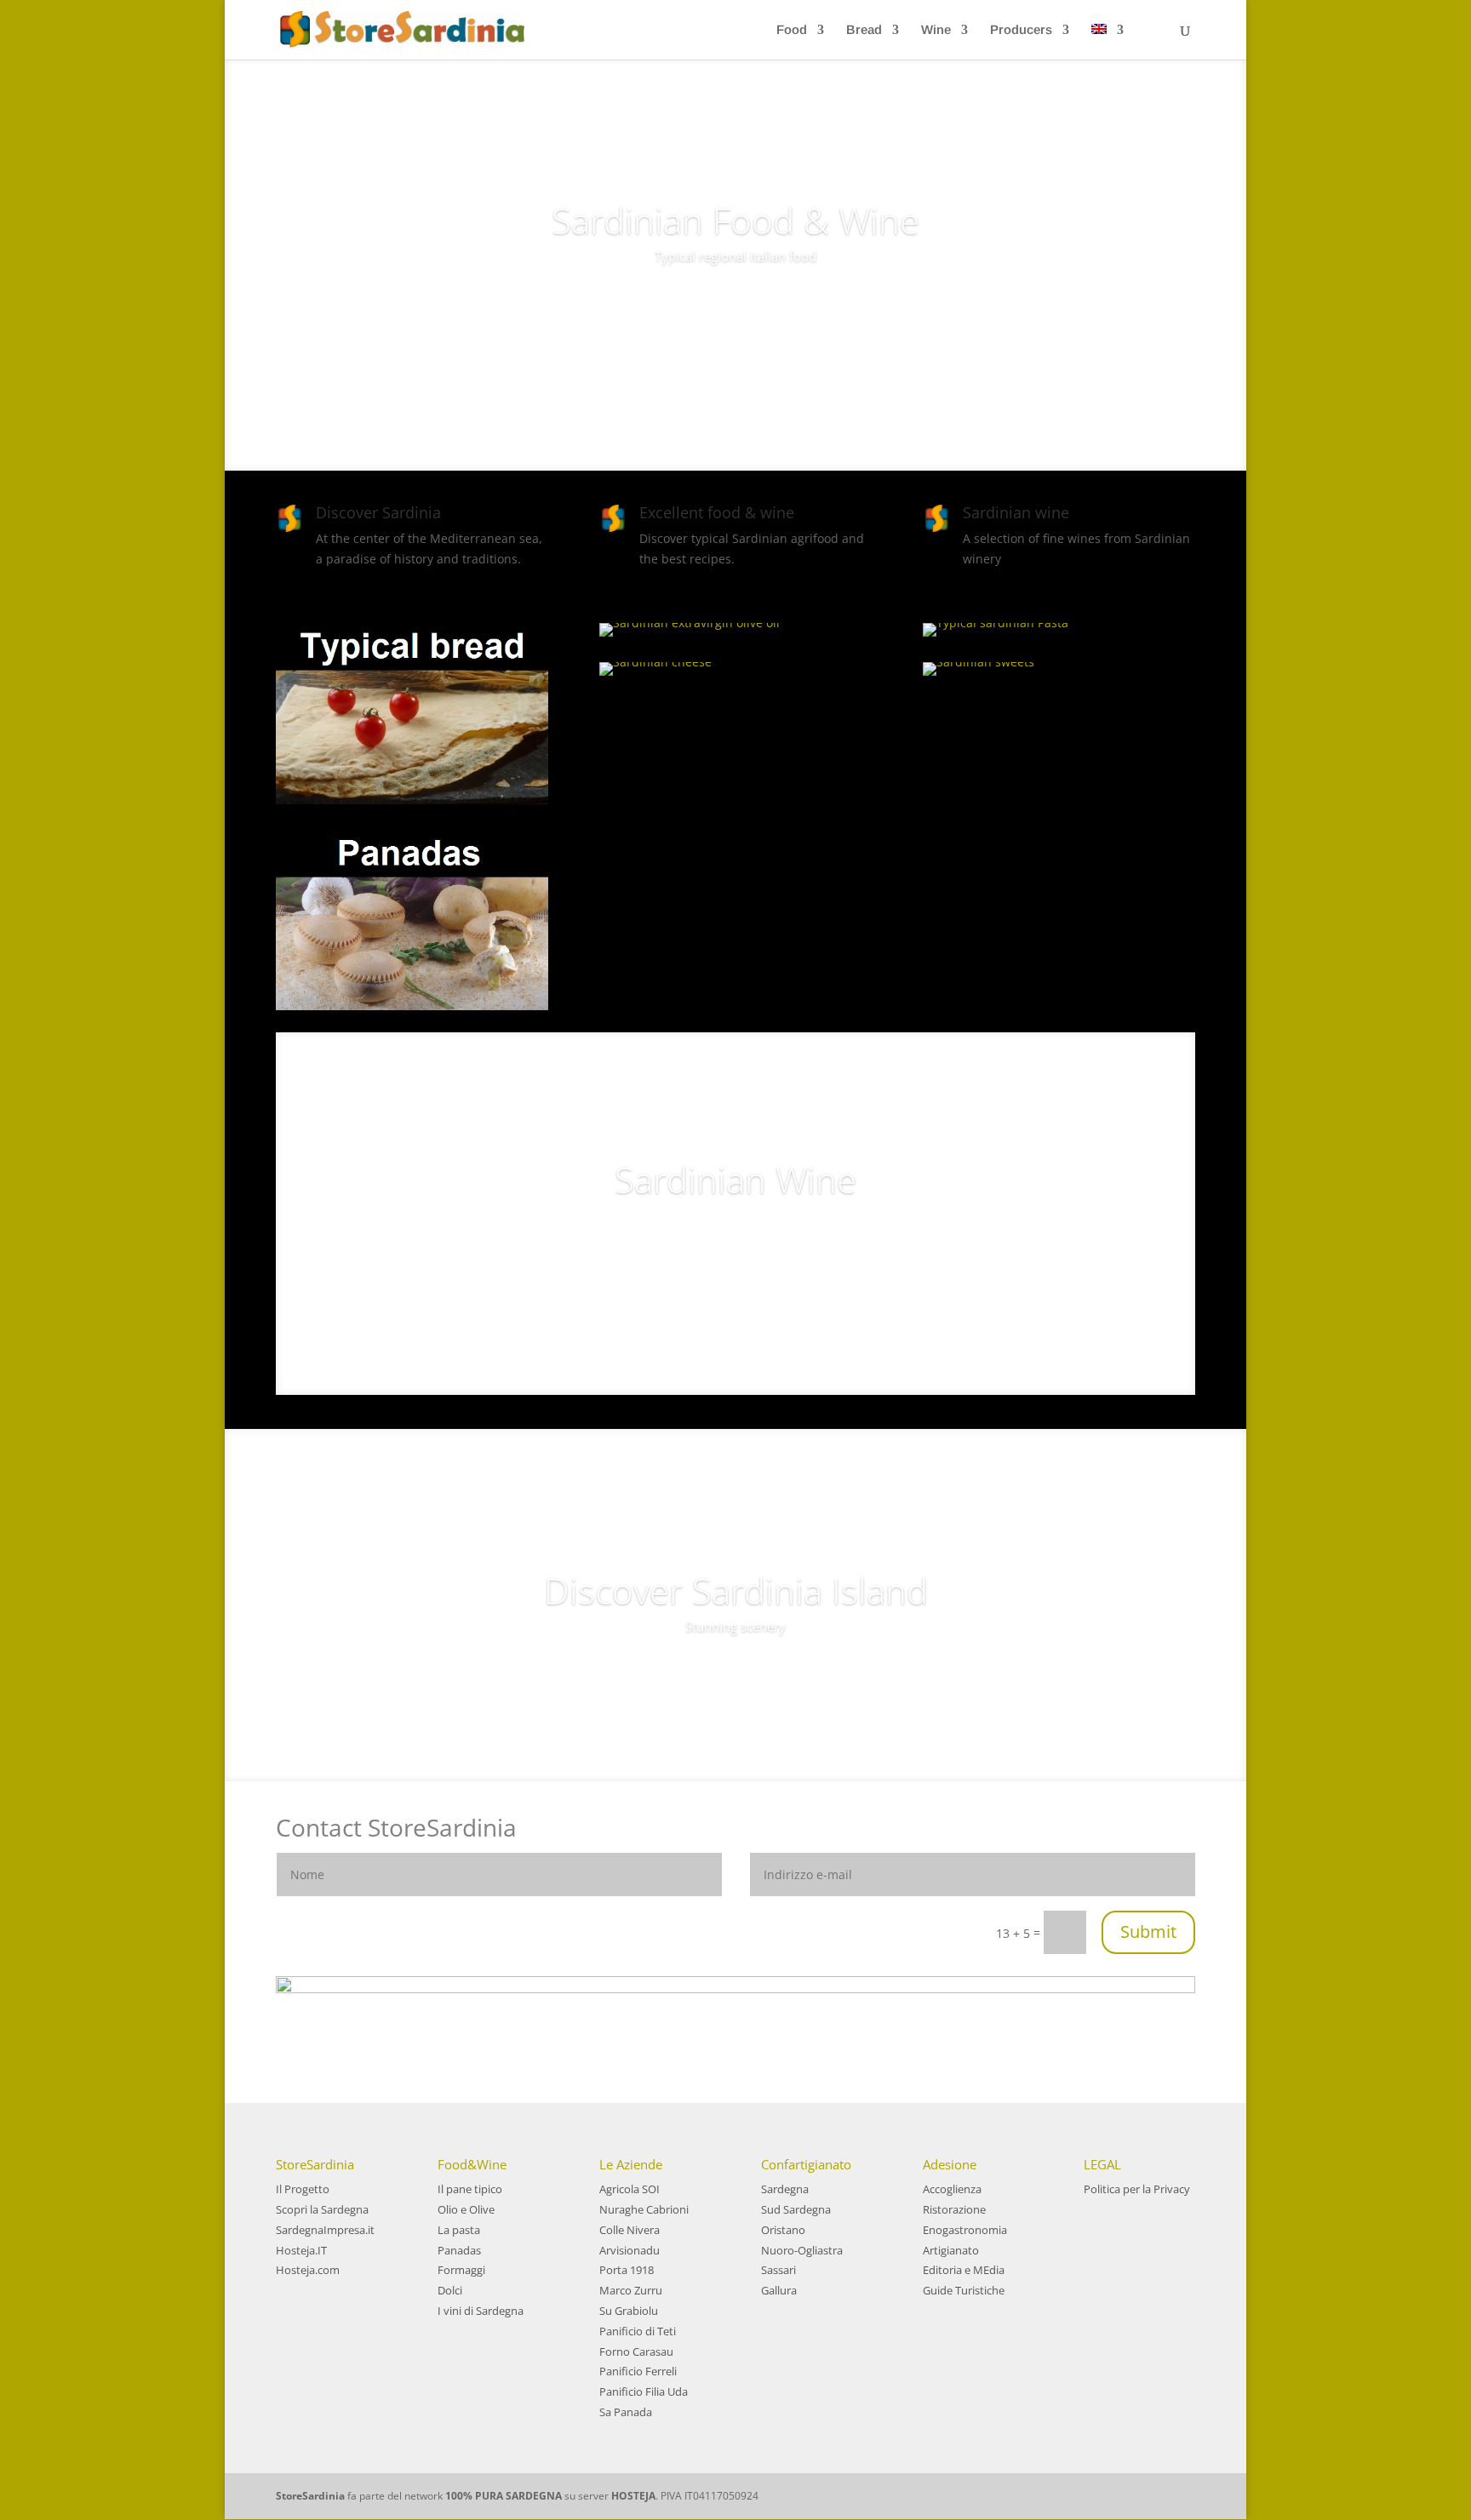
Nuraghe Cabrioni (644, 2209)
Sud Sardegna (796, 2209)
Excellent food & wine (717, 512)
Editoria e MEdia (964, 2270)
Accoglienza (952, 2189)
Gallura (779, 2290)
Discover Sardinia (378, 512)
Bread (864, 30)
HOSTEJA (633, 2496)
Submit (1148, 1931)
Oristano (783, 2230)
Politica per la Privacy (1137, 2189)
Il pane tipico (470, 2189)
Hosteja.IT (301, 2250)
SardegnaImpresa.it (325, 2230)
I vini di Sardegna (481, 2311)
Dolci (450, 2290)
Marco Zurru (631, 2290)
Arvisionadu (630, 2250)
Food (792, 30)
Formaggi (461, 2270)
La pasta (459, 2230)
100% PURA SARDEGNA (504, 2496)
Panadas (459, 2250)
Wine (936, 30)
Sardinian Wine (735, 1179)
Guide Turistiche (964, 2290)
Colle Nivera (630, 2230)
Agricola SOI (630, 2189)
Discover (736, 1244)
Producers (1021, 30)
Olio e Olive (466, 2209)
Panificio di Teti (638, 2331)
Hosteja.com (308, 2270)
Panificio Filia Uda (644, 2391)
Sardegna (785, 2189)
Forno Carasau (636, 2351)
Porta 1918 (627, 2270)
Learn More (735, 305)
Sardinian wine (1016, 512)
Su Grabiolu (629, 2311)
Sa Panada (626, 2412)
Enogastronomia (965, 2230)
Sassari (778, 2270)
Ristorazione (954, 2209)
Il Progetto (303, 2189)
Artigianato (951, 2250)
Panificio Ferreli (638, 2371)
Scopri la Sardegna (322, 2209)
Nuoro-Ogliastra (802, 2250)
